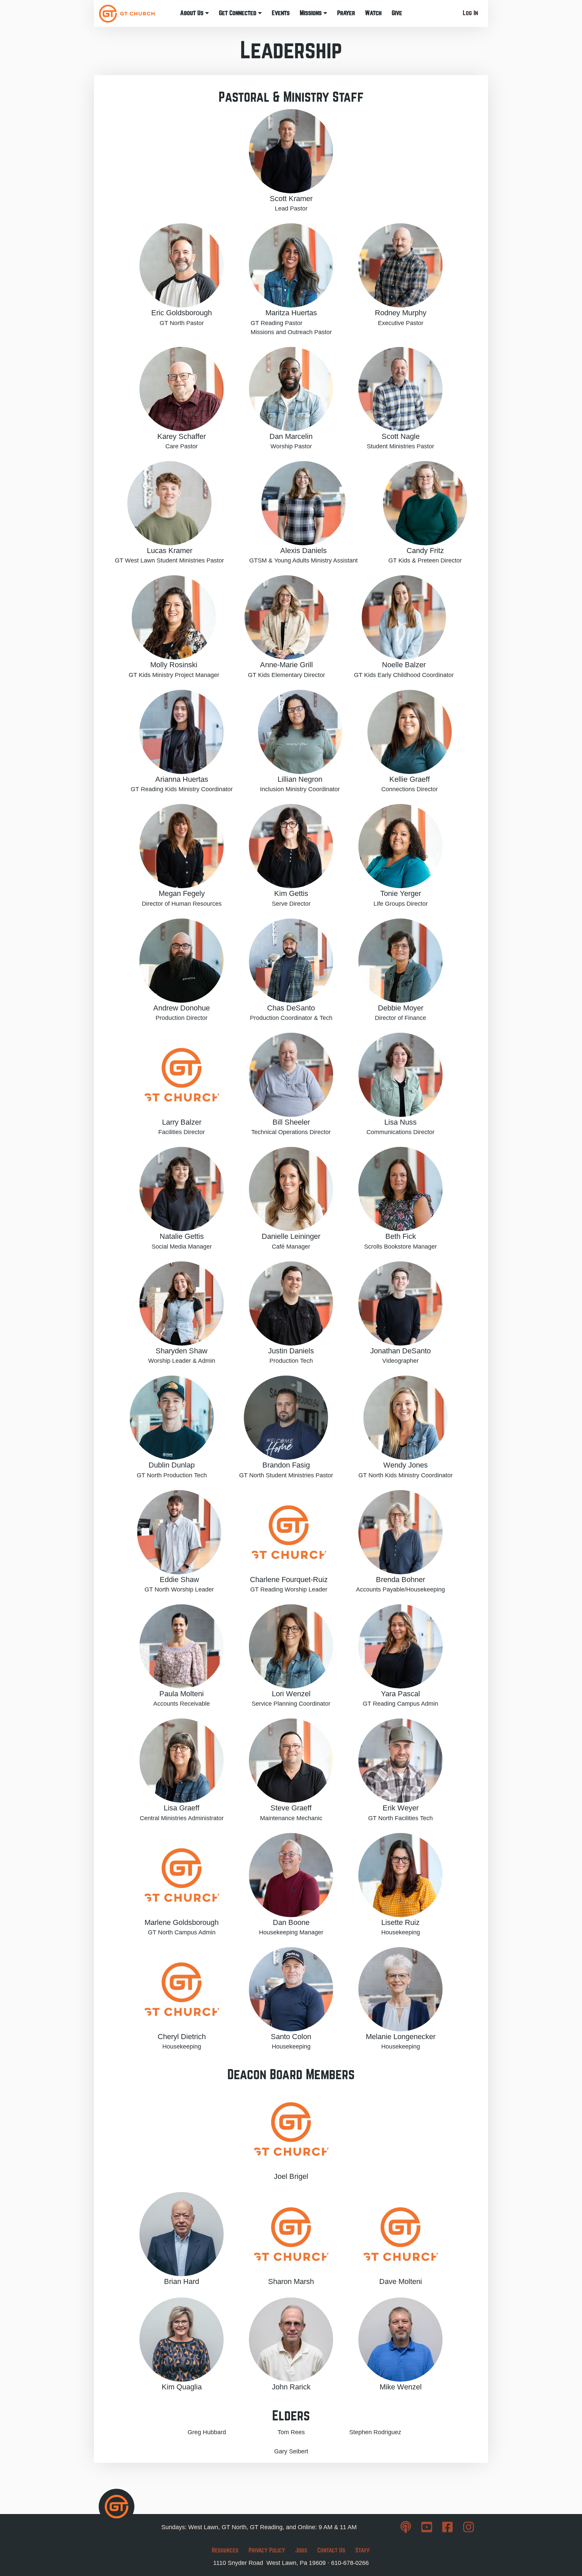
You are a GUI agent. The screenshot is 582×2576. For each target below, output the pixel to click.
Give (397, 13)
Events (281, 13)
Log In (470, 13)
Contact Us (331, 2550)
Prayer (346, 13)
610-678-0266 (350, 2563)
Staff (363, 2550)
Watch (373, 13)
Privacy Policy (267, 2550)
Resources (225, 2550)
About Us (193, 13)
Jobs (301, 2550)
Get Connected (238, 13)
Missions (312, 13)
